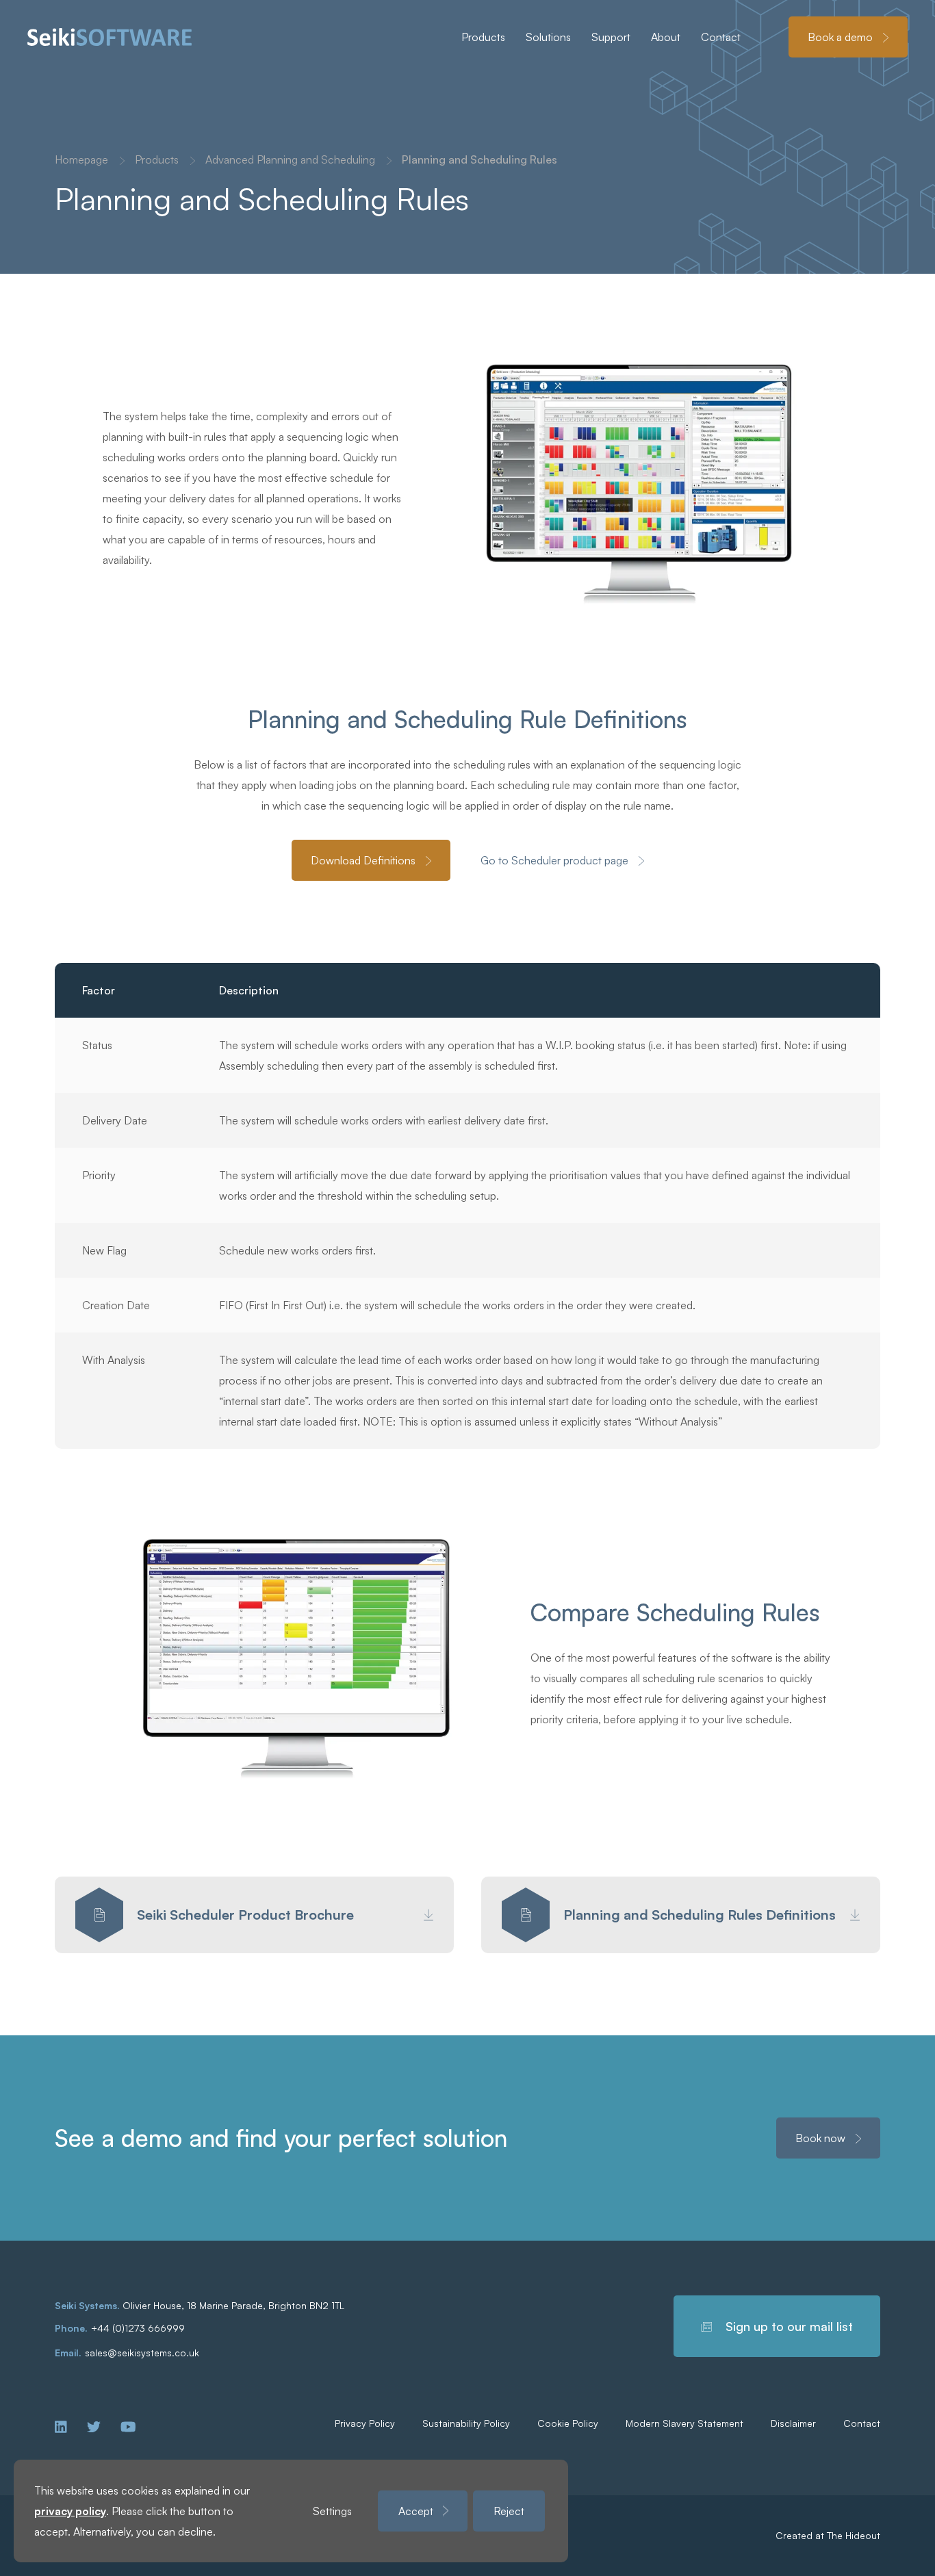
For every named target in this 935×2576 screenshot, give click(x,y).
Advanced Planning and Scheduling (290, 159)
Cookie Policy (568, 2423)
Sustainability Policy (466, 2423)
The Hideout (854, 2535)
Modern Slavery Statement (684, 2423)
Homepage (81, 159)
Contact (862, 2423)
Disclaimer (793, 2423)
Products (157, 159)
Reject (509, 2511)
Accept (416, 2511)
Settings (332, 2511)
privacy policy (70, 2511)
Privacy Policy (365, 2423)
